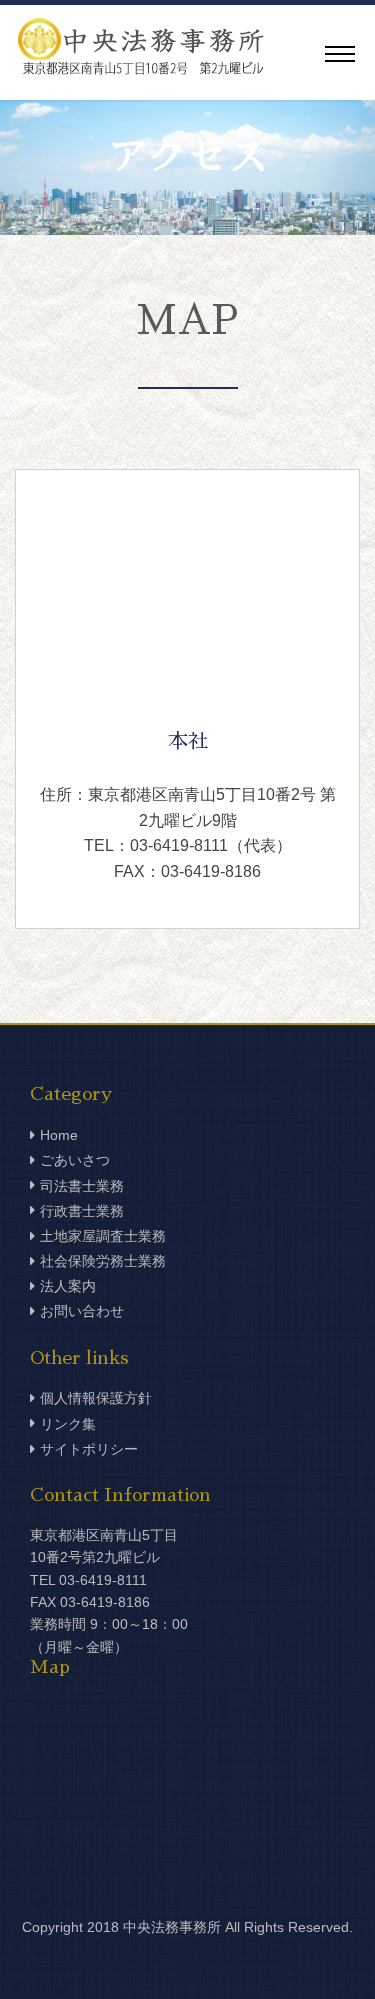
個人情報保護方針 (96, 1398)
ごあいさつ (75, 1160)
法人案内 (68, 1286)
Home (59, 1135)
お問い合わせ (82, 1311)
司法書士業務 (82, 1186)
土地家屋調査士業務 (103, 1236)
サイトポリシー (89, 1449)
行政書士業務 (82, 1211)
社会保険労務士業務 (103, 1261)
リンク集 (68, 1424)
